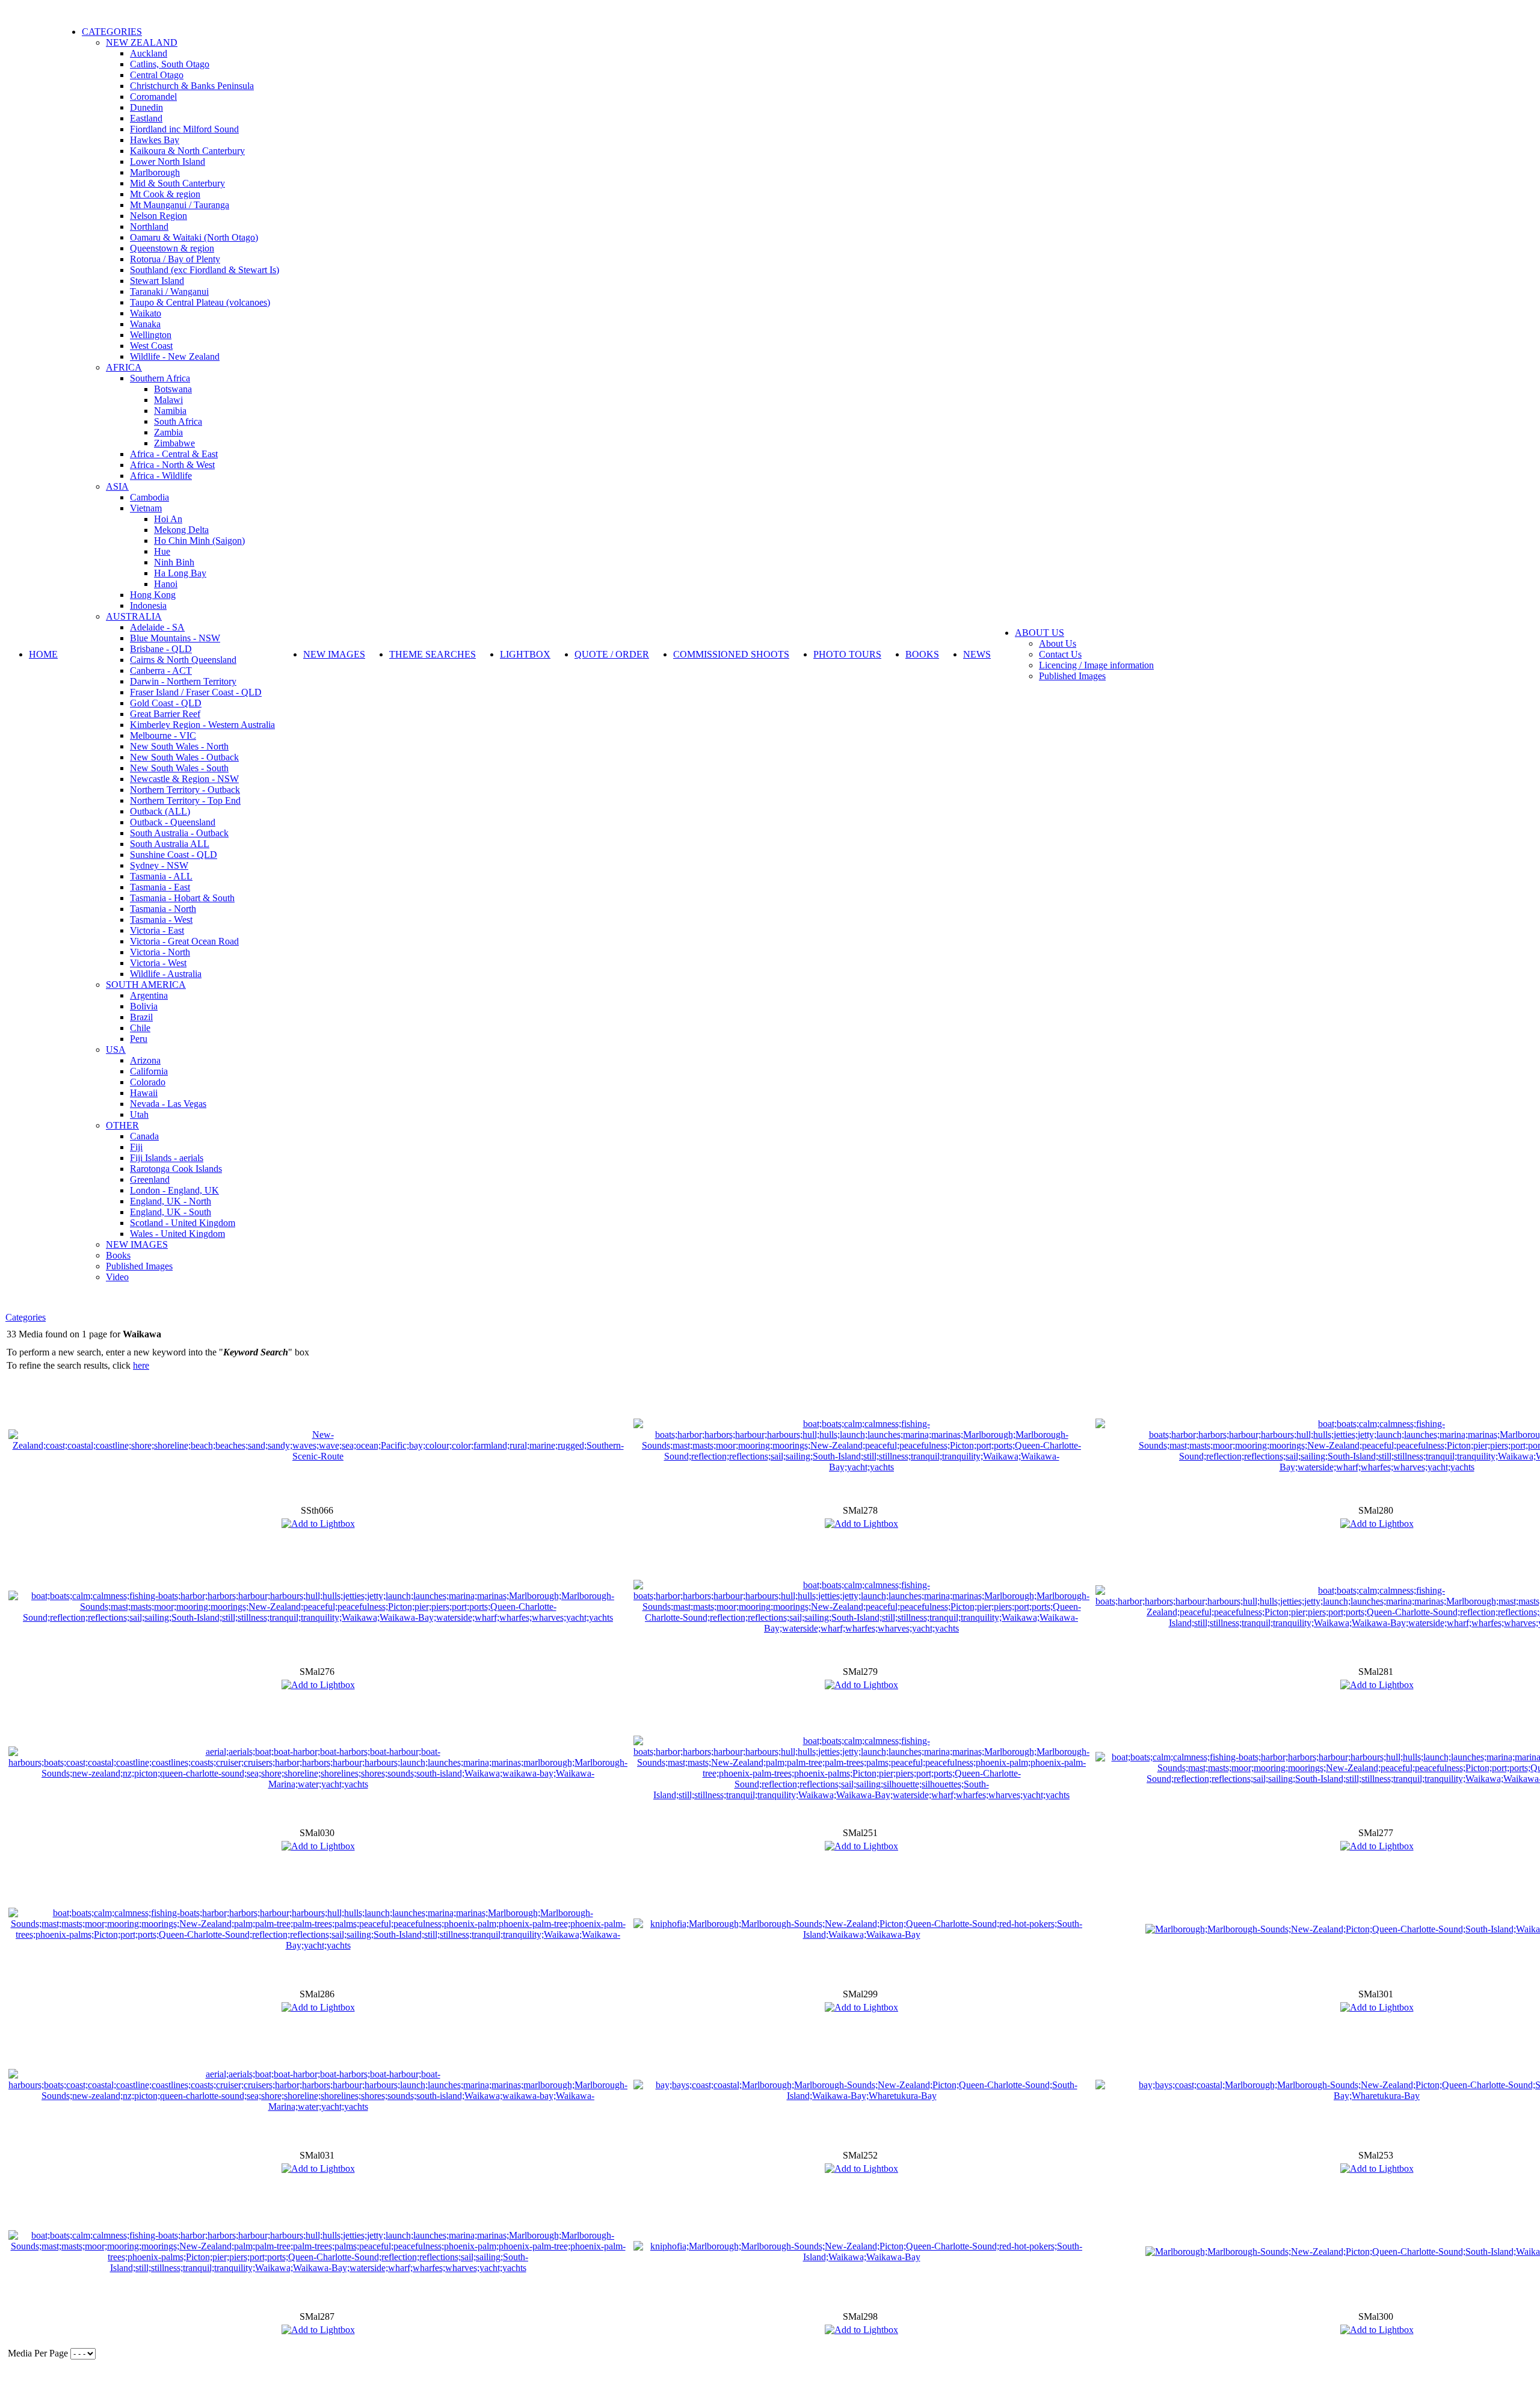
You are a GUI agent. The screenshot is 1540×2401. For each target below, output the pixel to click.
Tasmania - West (161, 920)
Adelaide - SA (157, 627)
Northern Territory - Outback (185, 790)
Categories (26, 1317)
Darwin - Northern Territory (183, 681)
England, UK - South (171, 1212)
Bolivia (144, 1006)
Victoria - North (160, 952)
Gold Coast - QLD (166, 703)
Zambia (168, 432)
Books (118, 1255)
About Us (1058, 643)
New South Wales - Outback (184, 757)
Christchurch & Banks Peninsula (192, 86)
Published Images (139, 1266)
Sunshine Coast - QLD (174, 855)
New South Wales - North (179, 746)
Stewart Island (157, 281)
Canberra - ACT (161, 670)
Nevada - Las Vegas (168, 1104)
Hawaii (144, 1093)
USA (116, 1049)
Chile (140, 1028)
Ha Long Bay (180, 573)
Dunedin (146, 107)
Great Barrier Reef (165, 714)
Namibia (170, 411)
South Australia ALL (170, 844)
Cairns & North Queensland (183, 660)
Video (117, 1277)
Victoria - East (157, 930)
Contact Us (1060, 654)
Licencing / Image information (1096, 665)
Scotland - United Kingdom (183, 1223)
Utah (139, 1114)
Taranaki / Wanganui (169, 291)
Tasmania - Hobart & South (182, 898)
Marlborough (155, 172)
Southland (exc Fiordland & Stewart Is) (205, 270)
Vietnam (146, 508)
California (149, 1071)
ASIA (117, 486)
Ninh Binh (174, 562)
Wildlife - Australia (166, 974)
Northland (149, 227)
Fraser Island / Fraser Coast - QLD (196, 692)
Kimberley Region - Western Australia (202, 725)
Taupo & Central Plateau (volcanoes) (200, 302)
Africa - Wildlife (161, 476)
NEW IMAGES (137, 1244)
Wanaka (145, 324)
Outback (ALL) (160, 811)
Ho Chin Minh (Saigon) (199, 541)
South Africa (178, 421)
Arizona (145, 1060)
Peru (139, 1039)
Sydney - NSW (159, 865)
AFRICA (124, 367)
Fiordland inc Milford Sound (184, 129)
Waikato (146, 313)
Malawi (168, 400)
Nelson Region (159, 216)
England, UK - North (171, 1201)
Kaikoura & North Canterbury (187, 151)
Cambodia (149, 497)
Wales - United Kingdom (177, 1234)
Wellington (151, 335)
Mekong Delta (181, 530)
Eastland (146, 118)
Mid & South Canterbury (177, 183)
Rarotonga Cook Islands (176, 1169)
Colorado (148, 1082)
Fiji (136, 1147)
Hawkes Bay (155, 140)
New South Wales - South (179, 768)
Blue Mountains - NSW (175, 638)
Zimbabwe (174, 443)
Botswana (173, 389)
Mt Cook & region (165, 194)
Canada (144, 1136)
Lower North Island (168, 162)
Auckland (149, 53)
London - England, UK (174, 1190)
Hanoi (166, 584)
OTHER (122, 1125)
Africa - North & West (172, 465)
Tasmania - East (160, 887)
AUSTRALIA (134, 616)
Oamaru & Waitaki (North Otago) (194, 237)
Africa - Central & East (174, 454)
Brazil (141, 1017)
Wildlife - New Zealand (175, 356)
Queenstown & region (172, 248)
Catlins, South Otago (170, 64)
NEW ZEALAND (142, 42)
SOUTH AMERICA (146, 985)
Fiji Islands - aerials (167, 1158)
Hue (162, 551)
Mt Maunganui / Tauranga (180, 205)
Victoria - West (158, 963)
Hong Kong (153, 595)
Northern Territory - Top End (185, 800)
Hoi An (168, 519)
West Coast (151, 346)
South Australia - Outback (179, 833)
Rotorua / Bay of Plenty (175, 259)
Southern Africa (160, 378)
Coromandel (153, 97)
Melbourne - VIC (163, 735)
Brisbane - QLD (161, 649)
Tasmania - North (163, 909)
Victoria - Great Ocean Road (184, 941)
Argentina (149, 995)
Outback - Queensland (173, 822)
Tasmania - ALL (161, 876)
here (141, 1365)
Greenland (150, 1179)
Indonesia (148, 606)
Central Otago (157, 75)
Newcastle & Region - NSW (184, 779)
